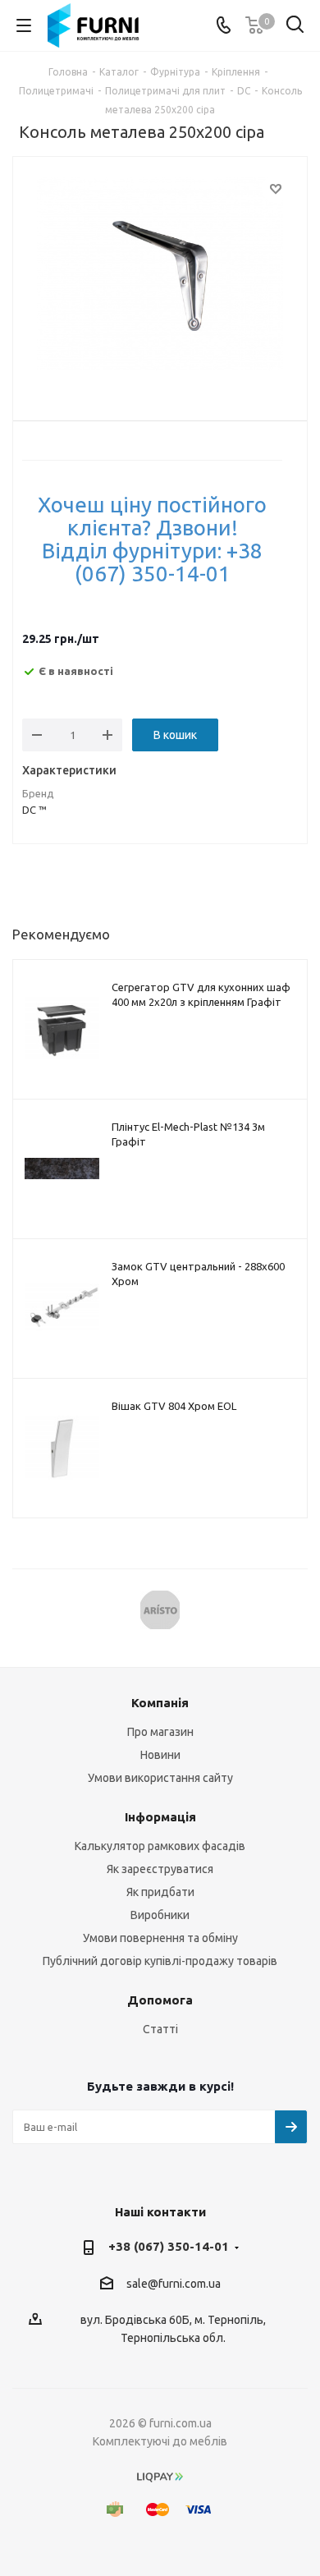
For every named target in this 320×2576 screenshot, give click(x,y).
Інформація (160, 1817)
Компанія (160, 1703)
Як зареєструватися (160, 1869)
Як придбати (160, 1892)
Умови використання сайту (160, 1778)
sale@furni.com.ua (174, 2284)
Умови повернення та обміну (160, 1938)
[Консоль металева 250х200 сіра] (160, 276)
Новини (160, 1755)
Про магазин (160, 1732)
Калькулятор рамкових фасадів (160, 1846)
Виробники (160, 1915)
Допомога (160, 2000)
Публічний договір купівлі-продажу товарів (160, 1961)
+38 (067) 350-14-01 (169, 2246)
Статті (160, 2029)
